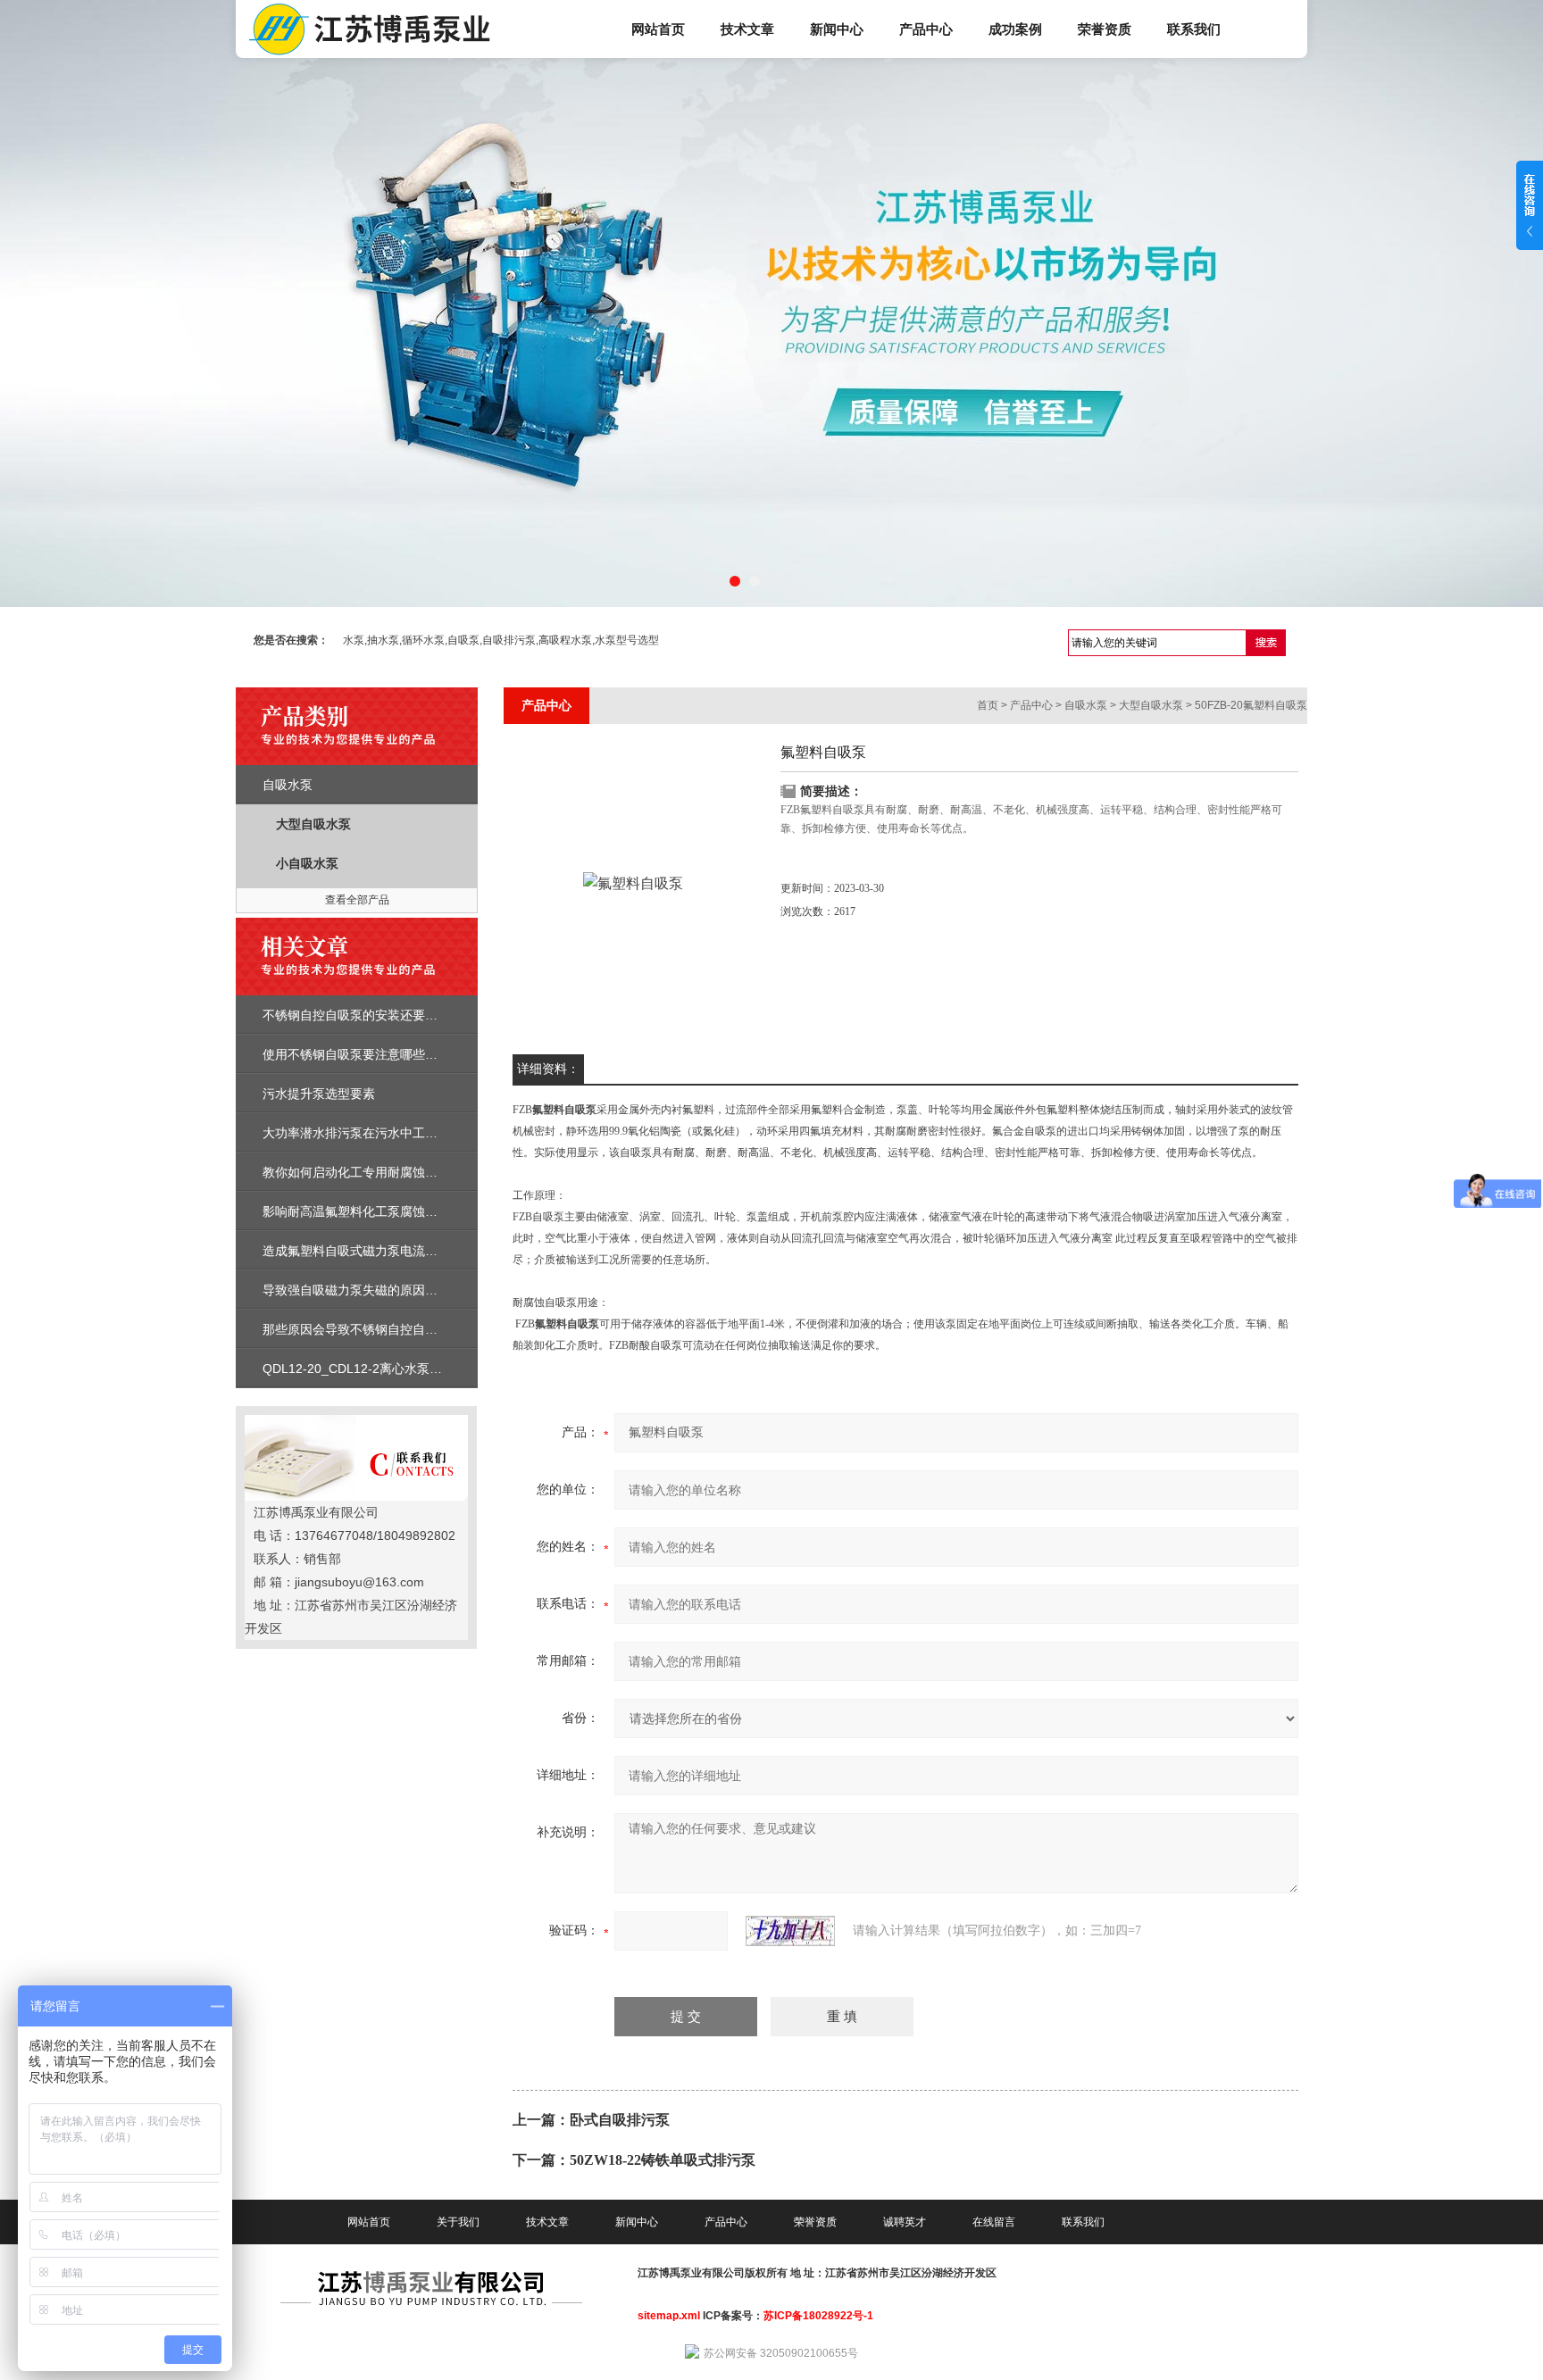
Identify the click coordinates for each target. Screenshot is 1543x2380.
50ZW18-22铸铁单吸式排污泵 (663, 2160)
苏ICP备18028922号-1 (818, 2316)
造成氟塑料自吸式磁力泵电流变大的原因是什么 (394, 1251)
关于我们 (458, 2222)
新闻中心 (837, 29)
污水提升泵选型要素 (319, 1094)
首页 (988, 705)
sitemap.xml (669, 2316)
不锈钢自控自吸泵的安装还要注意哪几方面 (381, 1015)
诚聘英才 (905, 2222)
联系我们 (1194, 29)
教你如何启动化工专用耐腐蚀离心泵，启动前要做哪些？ (419, 1172)
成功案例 (1015, 29)
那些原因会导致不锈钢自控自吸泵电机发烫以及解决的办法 (425, 1329)
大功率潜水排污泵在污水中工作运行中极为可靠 (394, 1133)
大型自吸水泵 (313, 824)
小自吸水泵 (307, 863)
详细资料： (548, 1069)
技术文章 (747, 29)
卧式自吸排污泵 (620, 2120)
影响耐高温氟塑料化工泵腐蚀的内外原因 (375, 1211)
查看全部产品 (357, 900)
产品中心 (926, 29)
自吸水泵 (288, 785)
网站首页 (658, 29)
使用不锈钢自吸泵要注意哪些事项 (356, 1054)
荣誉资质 (1105, 29)
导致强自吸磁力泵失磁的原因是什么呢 (369, 1290)
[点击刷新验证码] (790, 1931)
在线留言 (994, 2222)
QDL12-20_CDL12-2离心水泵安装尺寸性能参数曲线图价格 (427, 1369)
